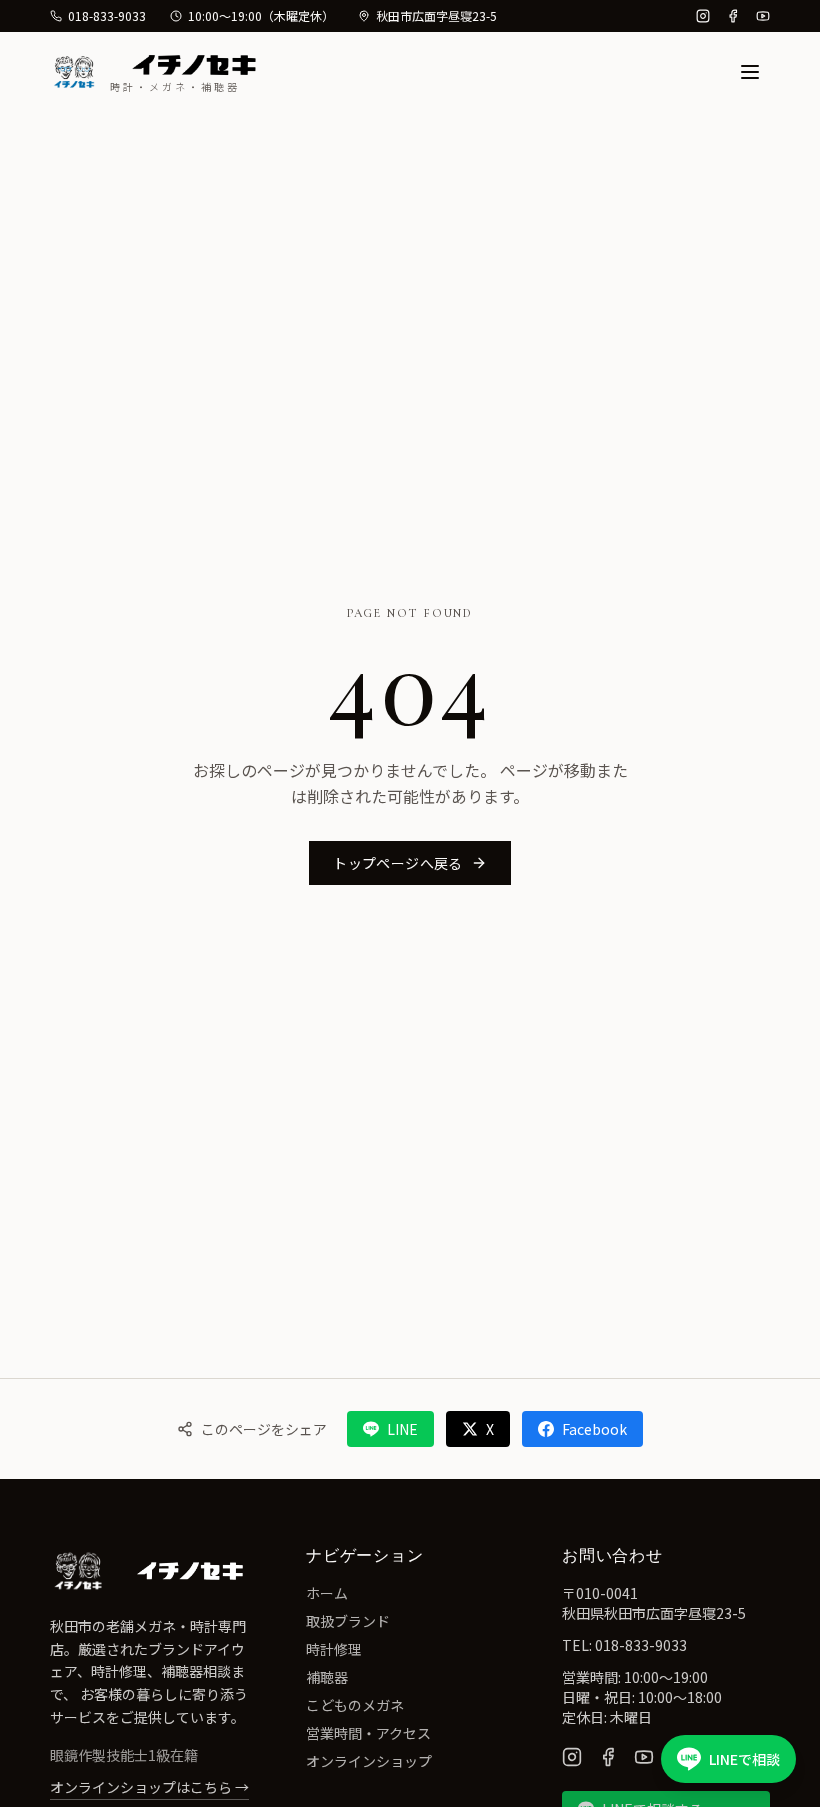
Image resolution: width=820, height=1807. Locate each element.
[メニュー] (750, 72)
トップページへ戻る (397, 863)
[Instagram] (703, 16)
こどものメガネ (355, 1705)
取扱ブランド (348, 1621)
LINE (402, 1429)
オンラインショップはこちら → (149, 1787)
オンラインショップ (369, 1761)
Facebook (594, 1429)
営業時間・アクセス (368, 1733)
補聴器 (327, 1677)
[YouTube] (763, 16)
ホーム (327, 1593)
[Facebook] (733, 16)
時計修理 (334, 1649)
